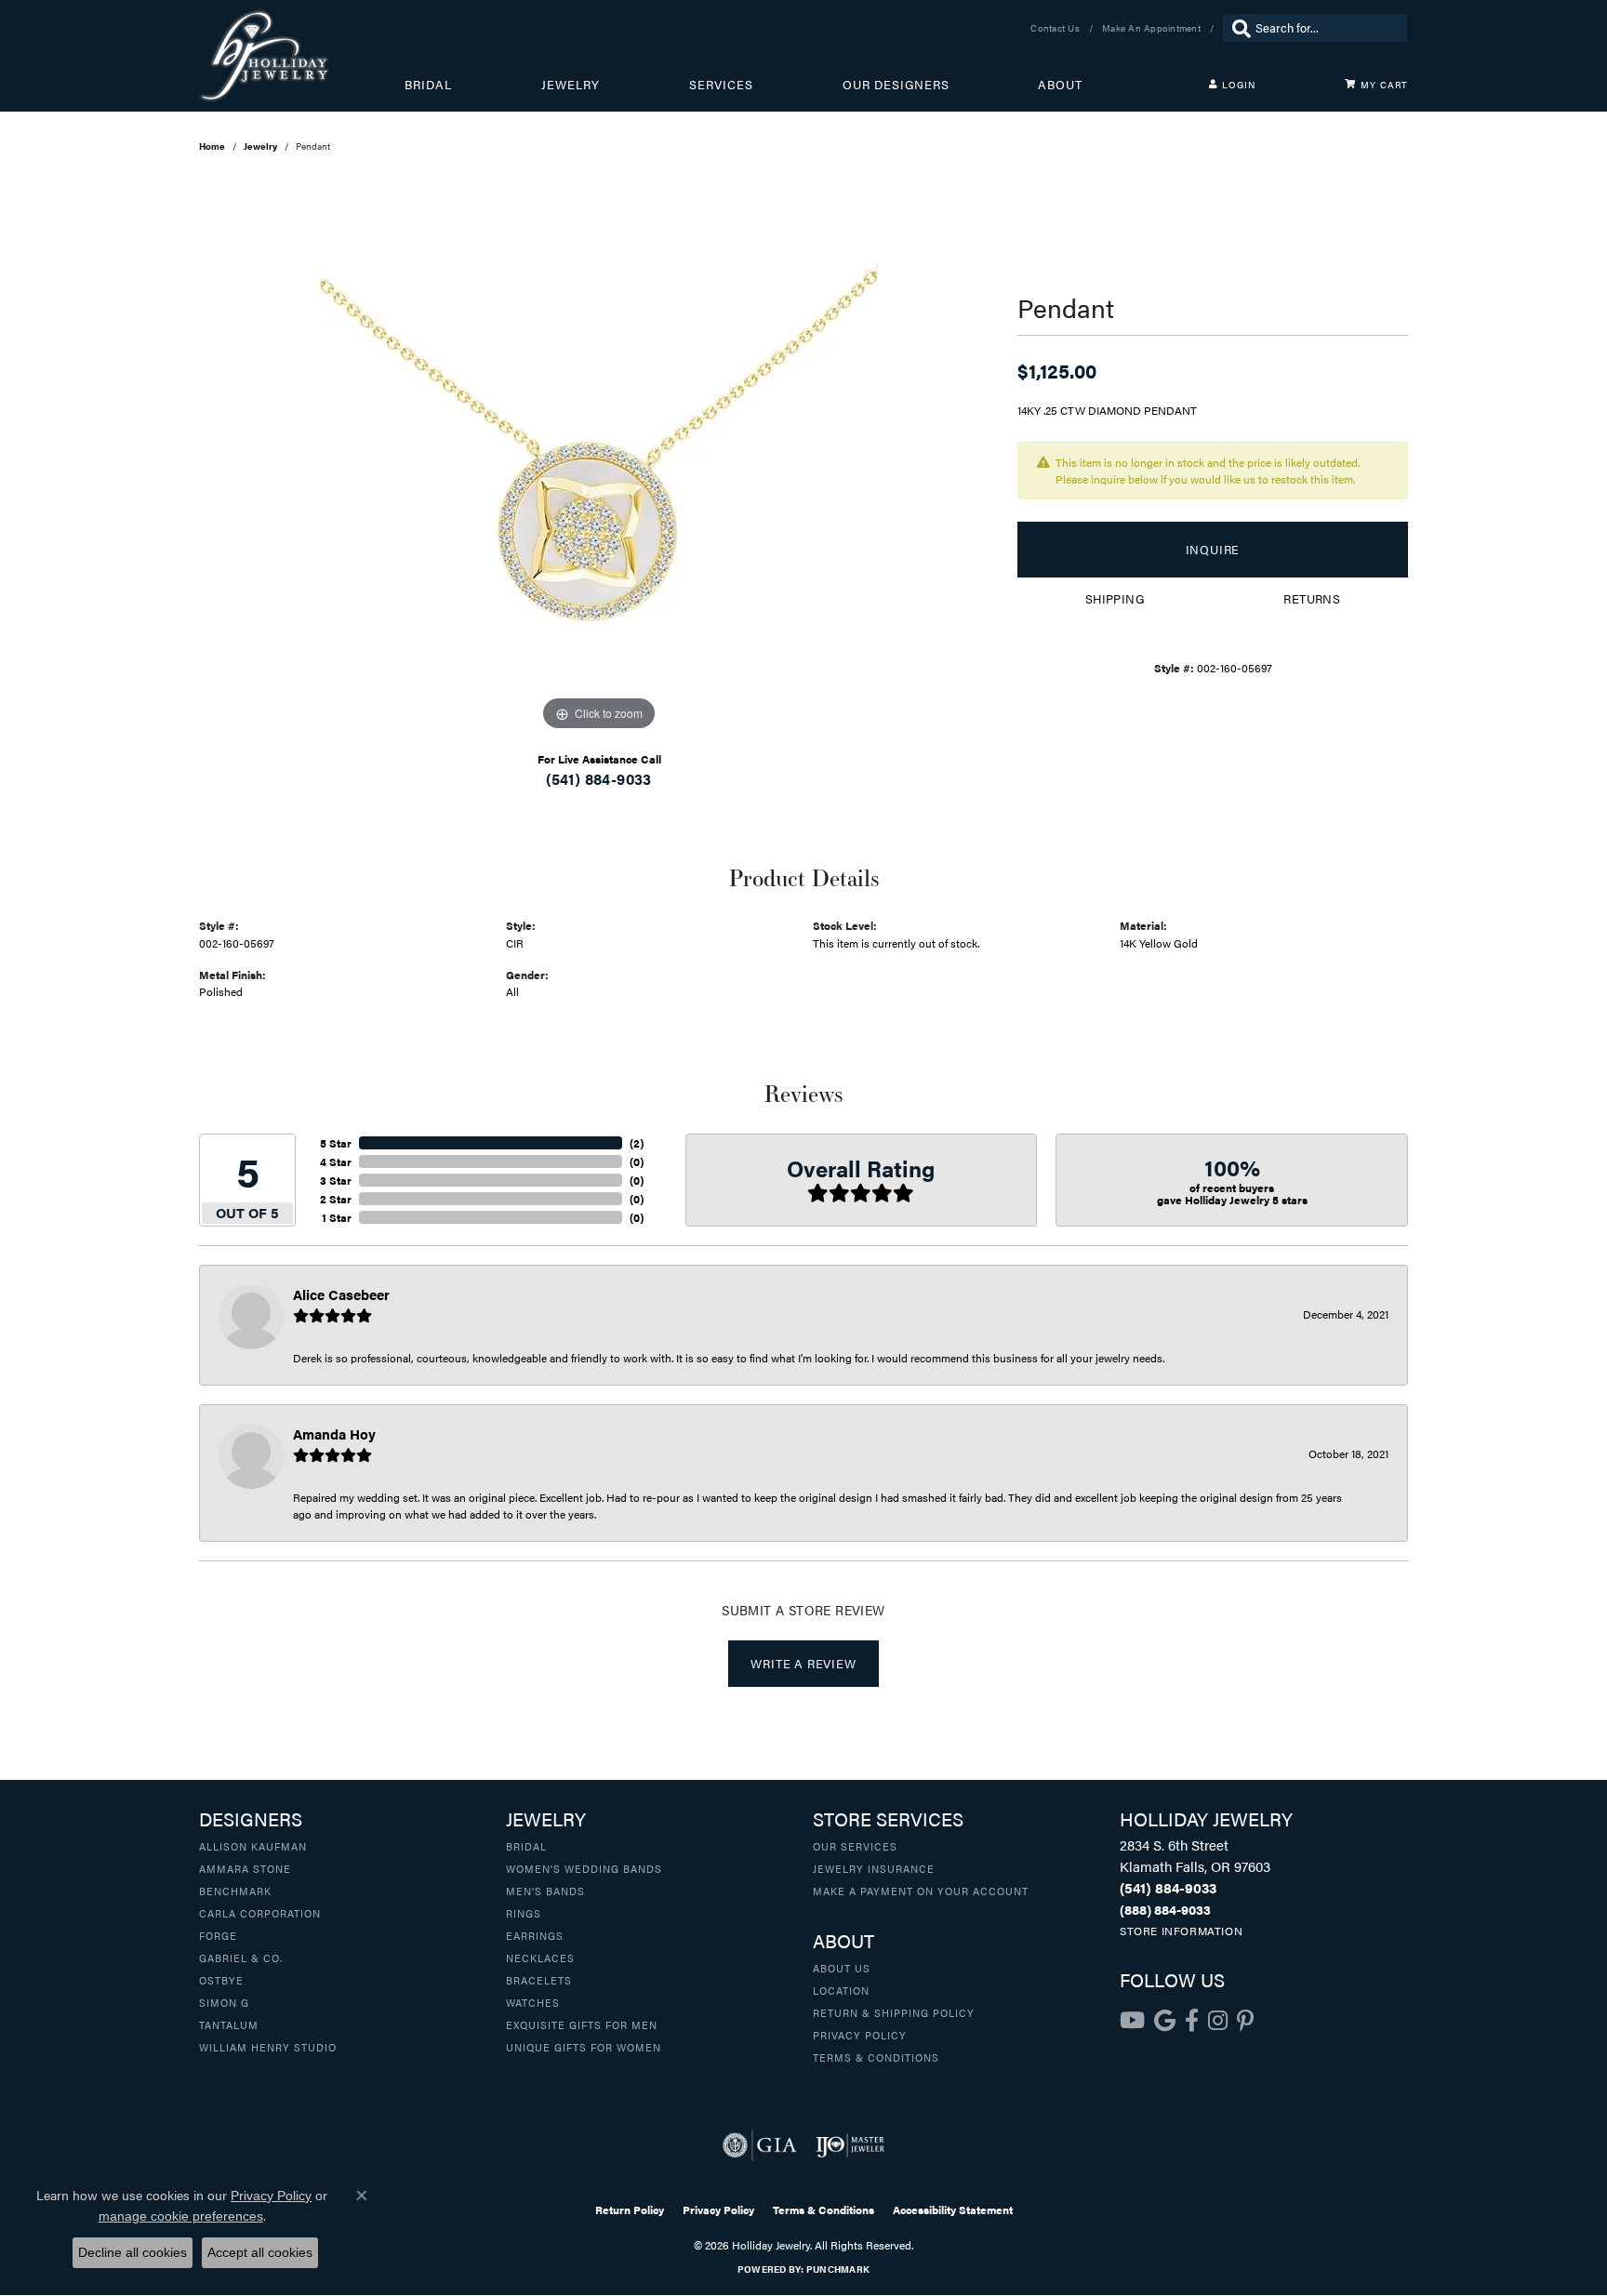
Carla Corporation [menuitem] (260, 1913)
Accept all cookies (260, 2252)
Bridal (428, 85)
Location (841, 1990)
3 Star (336, 1180)
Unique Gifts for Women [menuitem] (584, 2047)
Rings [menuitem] (524, 1913)
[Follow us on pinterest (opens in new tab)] (1245, 2021)
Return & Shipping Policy (894, 2012)
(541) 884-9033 (599, 779)
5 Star (336, 1143)
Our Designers (896, 85)
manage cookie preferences (181, 2216)
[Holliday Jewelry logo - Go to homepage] (302, 56)
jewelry (260, 146)
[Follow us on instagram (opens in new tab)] (1218, 2021)
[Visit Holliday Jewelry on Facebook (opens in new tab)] (1192, 2021)
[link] (1057, 28)
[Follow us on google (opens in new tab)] (1165, 2021)
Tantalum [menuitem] (229, 2024)
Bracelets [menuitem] (539, 1980)
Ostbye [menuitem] (221, 1980)
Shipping (1115, 599)
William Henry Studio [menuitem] (268, 2047)
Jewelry (571, 85)
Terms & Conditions (876, 2057)
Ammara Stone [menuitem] (245, 1868)
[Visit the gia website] (760, 2145)
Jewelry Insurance (874, 1868)
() (637, 1143)
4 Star (336, 1161)
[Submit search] (1237, 28)
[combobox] (1327, 28)
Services (721, 85)
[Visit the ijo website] (850, 2145)
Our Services (855, 1846)
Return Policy (630, 2210)
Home (212, 146)
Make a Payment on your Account (921, 1891)
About (1060, 85)
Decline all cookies (133, 2252)
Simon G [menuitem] (224, 2002)
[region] (599, 457)
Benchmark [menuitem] (235, 1891)
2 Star (336, 1199)
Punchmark (838, 2269)
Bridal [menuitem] (526, 1846)
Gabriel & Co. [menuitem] (241, 1958)
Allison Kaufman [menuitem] (253, 1846)
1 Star (337, 1217)
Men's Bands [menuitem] (545, 1891)
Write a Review (803, 1664)
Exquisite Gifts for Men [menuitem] (582, 2024)
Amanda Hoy (334, 1433)
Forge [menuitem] (218, 1935)
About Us (842, 1968)
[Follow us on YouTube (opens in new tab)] (1132, 2021)
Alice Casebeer (341, 1294)
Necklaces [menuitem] (540, 1958)
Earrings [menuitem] (535, 1935)
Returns (1312, 599)
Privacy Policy (860, 2035)
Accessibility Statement (953, 2210)
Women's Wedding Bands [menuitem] (584, 1868)
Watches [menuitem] (533, 2002)
